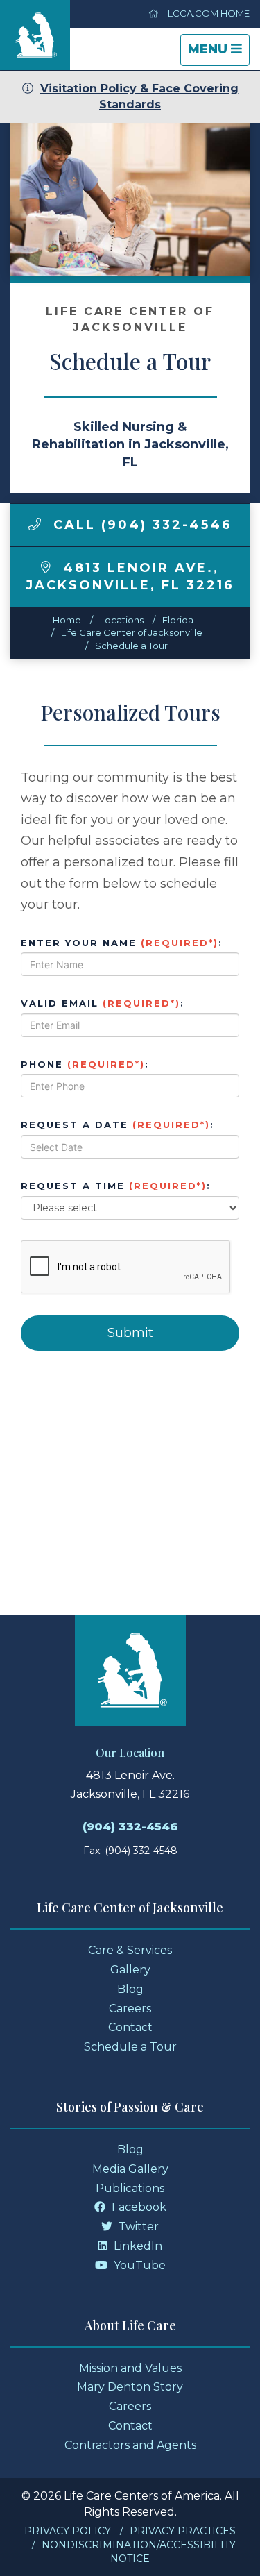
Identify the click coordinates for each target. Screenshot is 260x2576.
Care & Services (130, 1950)
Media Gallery (130, 2169)
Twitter (137, 2226)
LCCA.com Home (208, 13)
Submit (130, 1333)
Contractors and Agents (130, 2445)
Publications (130, 2188)
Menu (218, 53)
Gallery (130, 1970)
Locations (122, 620)
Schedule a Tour (131, 646)
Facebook (138, 2207)
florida (178, 620)
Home (67, 620)
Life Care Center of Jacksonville (132, 632)
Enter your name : (122, 943)
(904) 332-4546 (130, 1827)
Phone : (85, 1064)
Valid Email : (103, 1003)
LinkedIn (137, 2246)
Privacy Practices (183, 2531)
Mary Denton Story (130, 2387)
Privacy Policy (68, 2531)
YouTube (138, 2265)
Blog (130, 1989)
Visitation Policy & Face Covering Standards (139, 96)
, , (130, 577)
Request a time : (116, 1186)
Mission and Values (130, 2368)
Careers (130, 2009)
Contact (130, 2027)
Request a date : (118, 1125)
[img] (35, 524)
